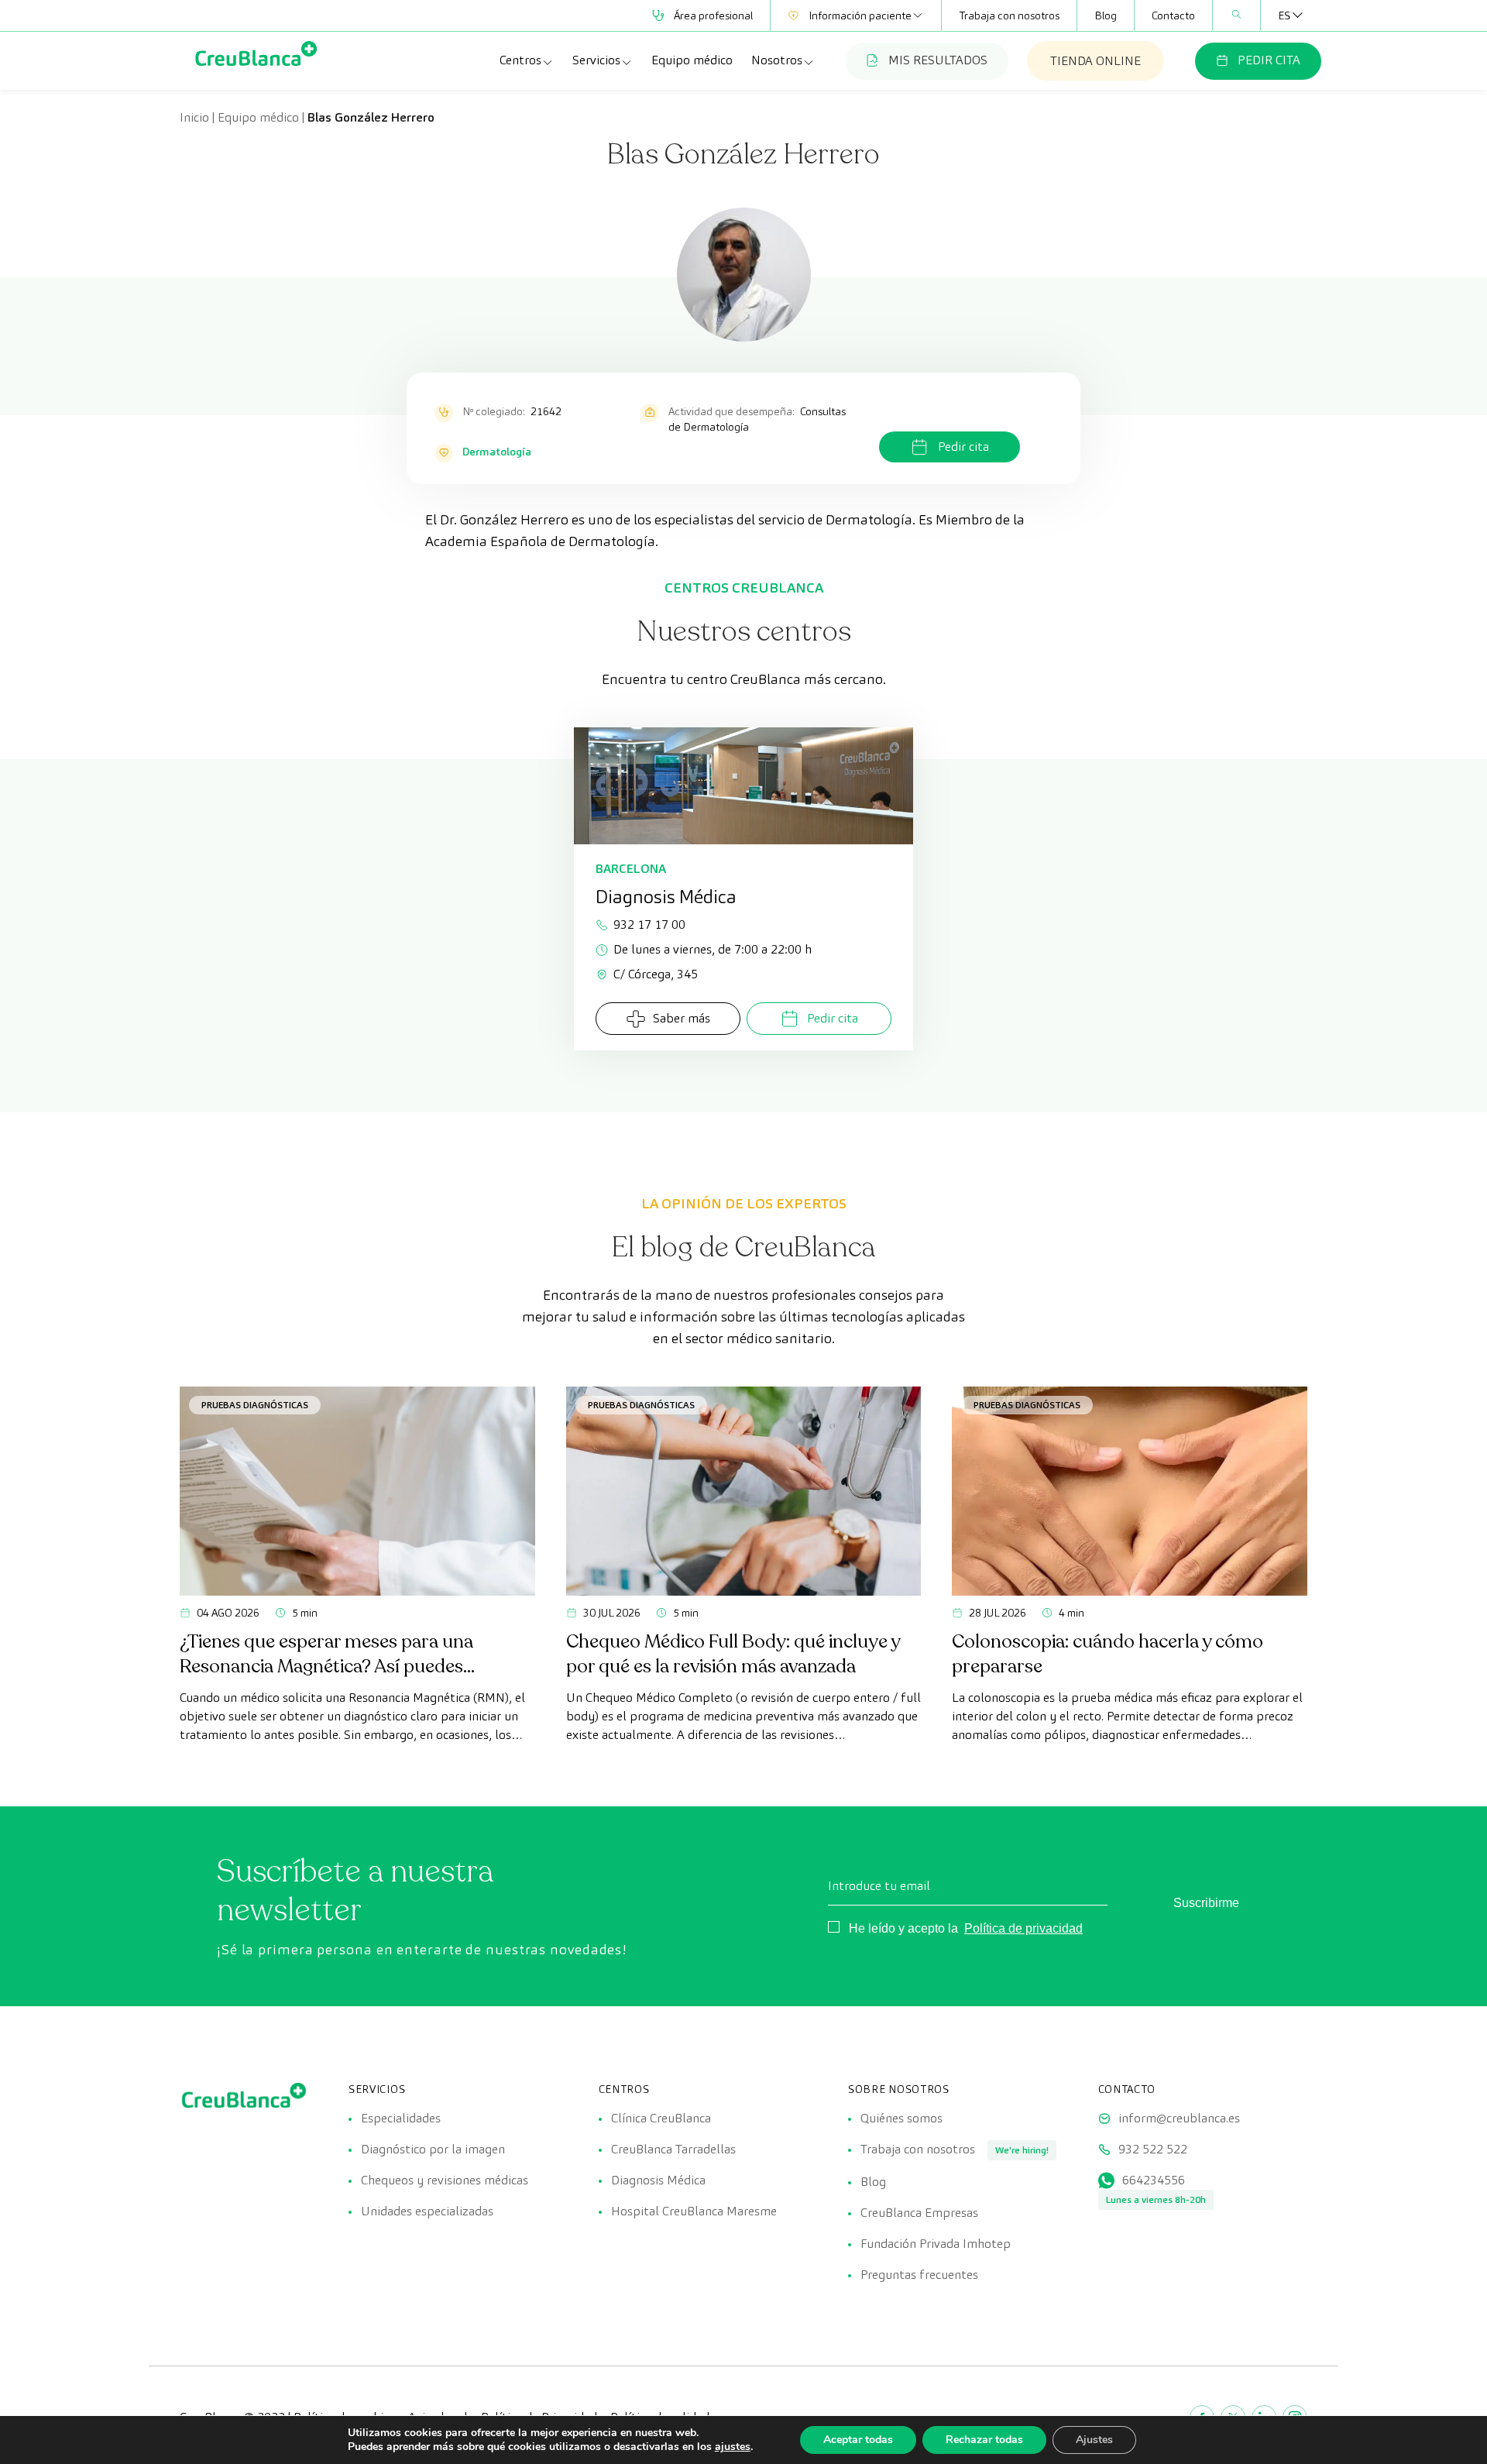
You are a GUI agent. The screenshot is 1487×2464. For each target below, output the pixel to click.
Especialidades (401, 2118)
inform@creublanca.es (1179, 2118)
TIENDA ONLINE (1096, 61)
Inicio (194, 117)
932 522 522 (1153, 2149)
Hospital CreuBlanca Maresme (694, 2211)
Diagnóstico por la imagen (433, 2149)
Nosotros (777, 60)
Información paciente (860, 15)
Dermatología (497, 452)
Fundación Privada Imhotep (936, 2244)
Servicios (596, 60)
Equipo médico (692, 60)
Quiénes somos (901, 2118)
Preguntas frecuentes (919, 2275)
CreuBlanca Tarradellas (673, 2149)
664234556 (1154, 2180)
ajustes (733, 2447)
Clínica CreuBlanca (661, 2118)
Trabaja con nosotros (1009, 15)
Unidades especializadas (427, 2211)
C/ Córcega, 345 (656, 974)
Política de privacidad (1023, 1928)
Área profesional (713, 15)
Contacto (1173, 15)
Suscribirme (1206, 1903)
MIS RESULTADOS (938, 60)
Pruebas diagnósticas (255, 1405)
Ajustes (1094, 2440)
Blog (1106, 15)
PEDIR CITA (1269, 60)
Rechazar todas (984, 2440)
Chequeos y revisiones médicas (445, 2180)
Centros (520, 60)
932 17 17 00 (649, 924)
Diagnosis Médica (658, 2180)
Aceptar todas (858, 2440)
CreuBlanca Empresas (919, 2213)
